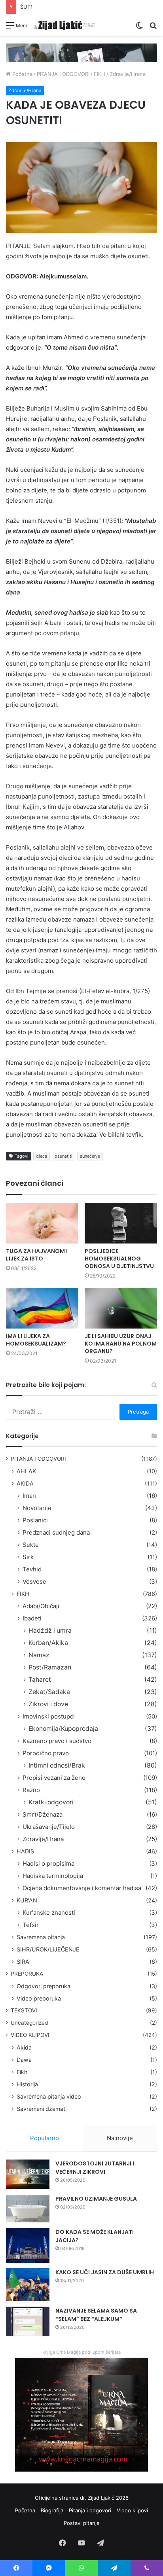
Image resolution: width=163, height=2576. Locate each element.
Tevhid (32, 1569)
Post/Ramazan (50, 1667)
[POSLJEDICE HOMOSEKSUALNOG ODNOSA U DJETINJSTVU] (121, 1223)
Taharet (40, 1680)
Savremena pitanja (41, 1937)
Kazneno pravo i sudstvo (57, 1741)
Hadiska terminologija (53, 1876)
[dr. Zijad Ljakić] (64, 25)
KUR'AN (27, 1900)
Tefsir (31, 1925)
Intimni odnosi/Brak (57, 1765)
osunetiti (63, 1156)
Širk (28, 1557)
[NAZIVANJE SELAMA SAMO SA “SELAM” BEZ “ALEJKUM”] (28, 2321)
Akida (24, 2047)
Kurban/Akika (48, 1643)
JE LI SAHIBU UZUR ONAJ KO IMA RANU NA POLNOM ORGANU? (121, 1344)
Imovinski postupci (49, 1716)
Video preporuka (39, 1998)
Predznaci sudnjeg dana (56, 1532)
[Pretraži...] (153, 28)
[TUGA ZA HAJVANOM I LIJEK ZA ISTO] (42, 1223)
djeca (42, 1156)
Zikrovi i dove (48, 1704)
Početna (22, 74)
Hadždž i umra (50, 1631)
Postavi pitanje (82, 2523)
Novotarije (37, 1508)
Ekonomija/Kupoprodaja (63, 1729)
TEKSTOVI (24, 2010)
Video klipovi (132, 2510)
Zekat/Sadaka (49, 1692)
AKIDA (25, 1483)
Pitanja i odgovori (90, 2510)
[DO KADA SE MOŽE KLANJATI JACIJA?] (28, 2245)
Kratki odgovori (51, 1802)
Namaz (39, 1655)
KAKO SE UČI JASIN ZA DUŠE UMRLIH (105, 2272)
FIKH (100, 74)
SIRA (23, 1962)
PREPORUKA (27, 1974)
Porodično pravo (46, 1753)
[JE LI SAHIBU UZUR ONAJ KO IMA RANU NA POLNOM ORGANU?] (121, 1308)
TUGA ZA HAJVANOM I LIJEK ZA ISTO (37, 1255)
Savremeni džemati (42, 2109)
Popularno (45, 2138)
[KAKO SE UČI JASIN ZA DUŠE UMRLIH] (28, 2285)
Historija (27, 2084)
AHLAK (26, 1471)
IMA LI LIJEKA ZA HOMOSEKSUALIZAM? (36, 1340)
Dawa (24, 2060)
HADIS (25, 1851)
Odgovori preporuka (44, 1986)
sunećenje (90, 1156)
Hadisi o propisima (48, 1863)
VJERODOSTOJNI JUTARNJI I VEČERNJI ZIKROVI (95, 2168)
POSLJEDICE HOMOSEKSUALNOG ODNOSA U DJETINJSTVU (119, 1259)
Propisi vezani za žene (54, 1778)
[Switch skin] (139, 28)
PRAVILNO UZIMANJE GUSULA (96, 2199)
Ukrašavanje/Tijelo (49, 1827)
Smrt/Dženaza (43, 1814)
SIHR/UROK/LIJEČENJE (48, 1949)
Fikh (22, 2072)
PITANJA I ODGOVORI (63, 74)
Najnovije (120, 2138)
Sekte (31, 1545)
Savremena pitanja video (49, 2096)
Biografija (52, 2510)
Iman (29, 1496)
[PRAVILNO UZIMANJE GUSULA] (28, 2209)
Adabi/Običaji (41, 1606)
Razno (31, 1790)
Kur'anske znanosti (49, 1913)
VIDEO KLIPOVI (30, 2035)
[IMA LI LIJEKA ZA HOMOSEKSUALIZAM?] (42, 1308)
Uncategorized (29, 2023)
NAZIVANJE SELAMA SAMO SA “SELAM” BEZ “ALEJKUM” (96, 2315)
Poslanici (35, 1520)
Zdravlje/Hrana (128, 74)
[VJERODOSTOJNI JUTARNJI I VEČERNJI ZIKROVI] (28, 2174)
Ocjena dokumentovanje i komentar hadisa (82, 1888)
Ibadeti (32, 1618)
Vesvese (34, 1581)
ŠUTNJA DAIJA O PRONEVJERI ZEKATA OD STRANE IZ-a (89, 7)
